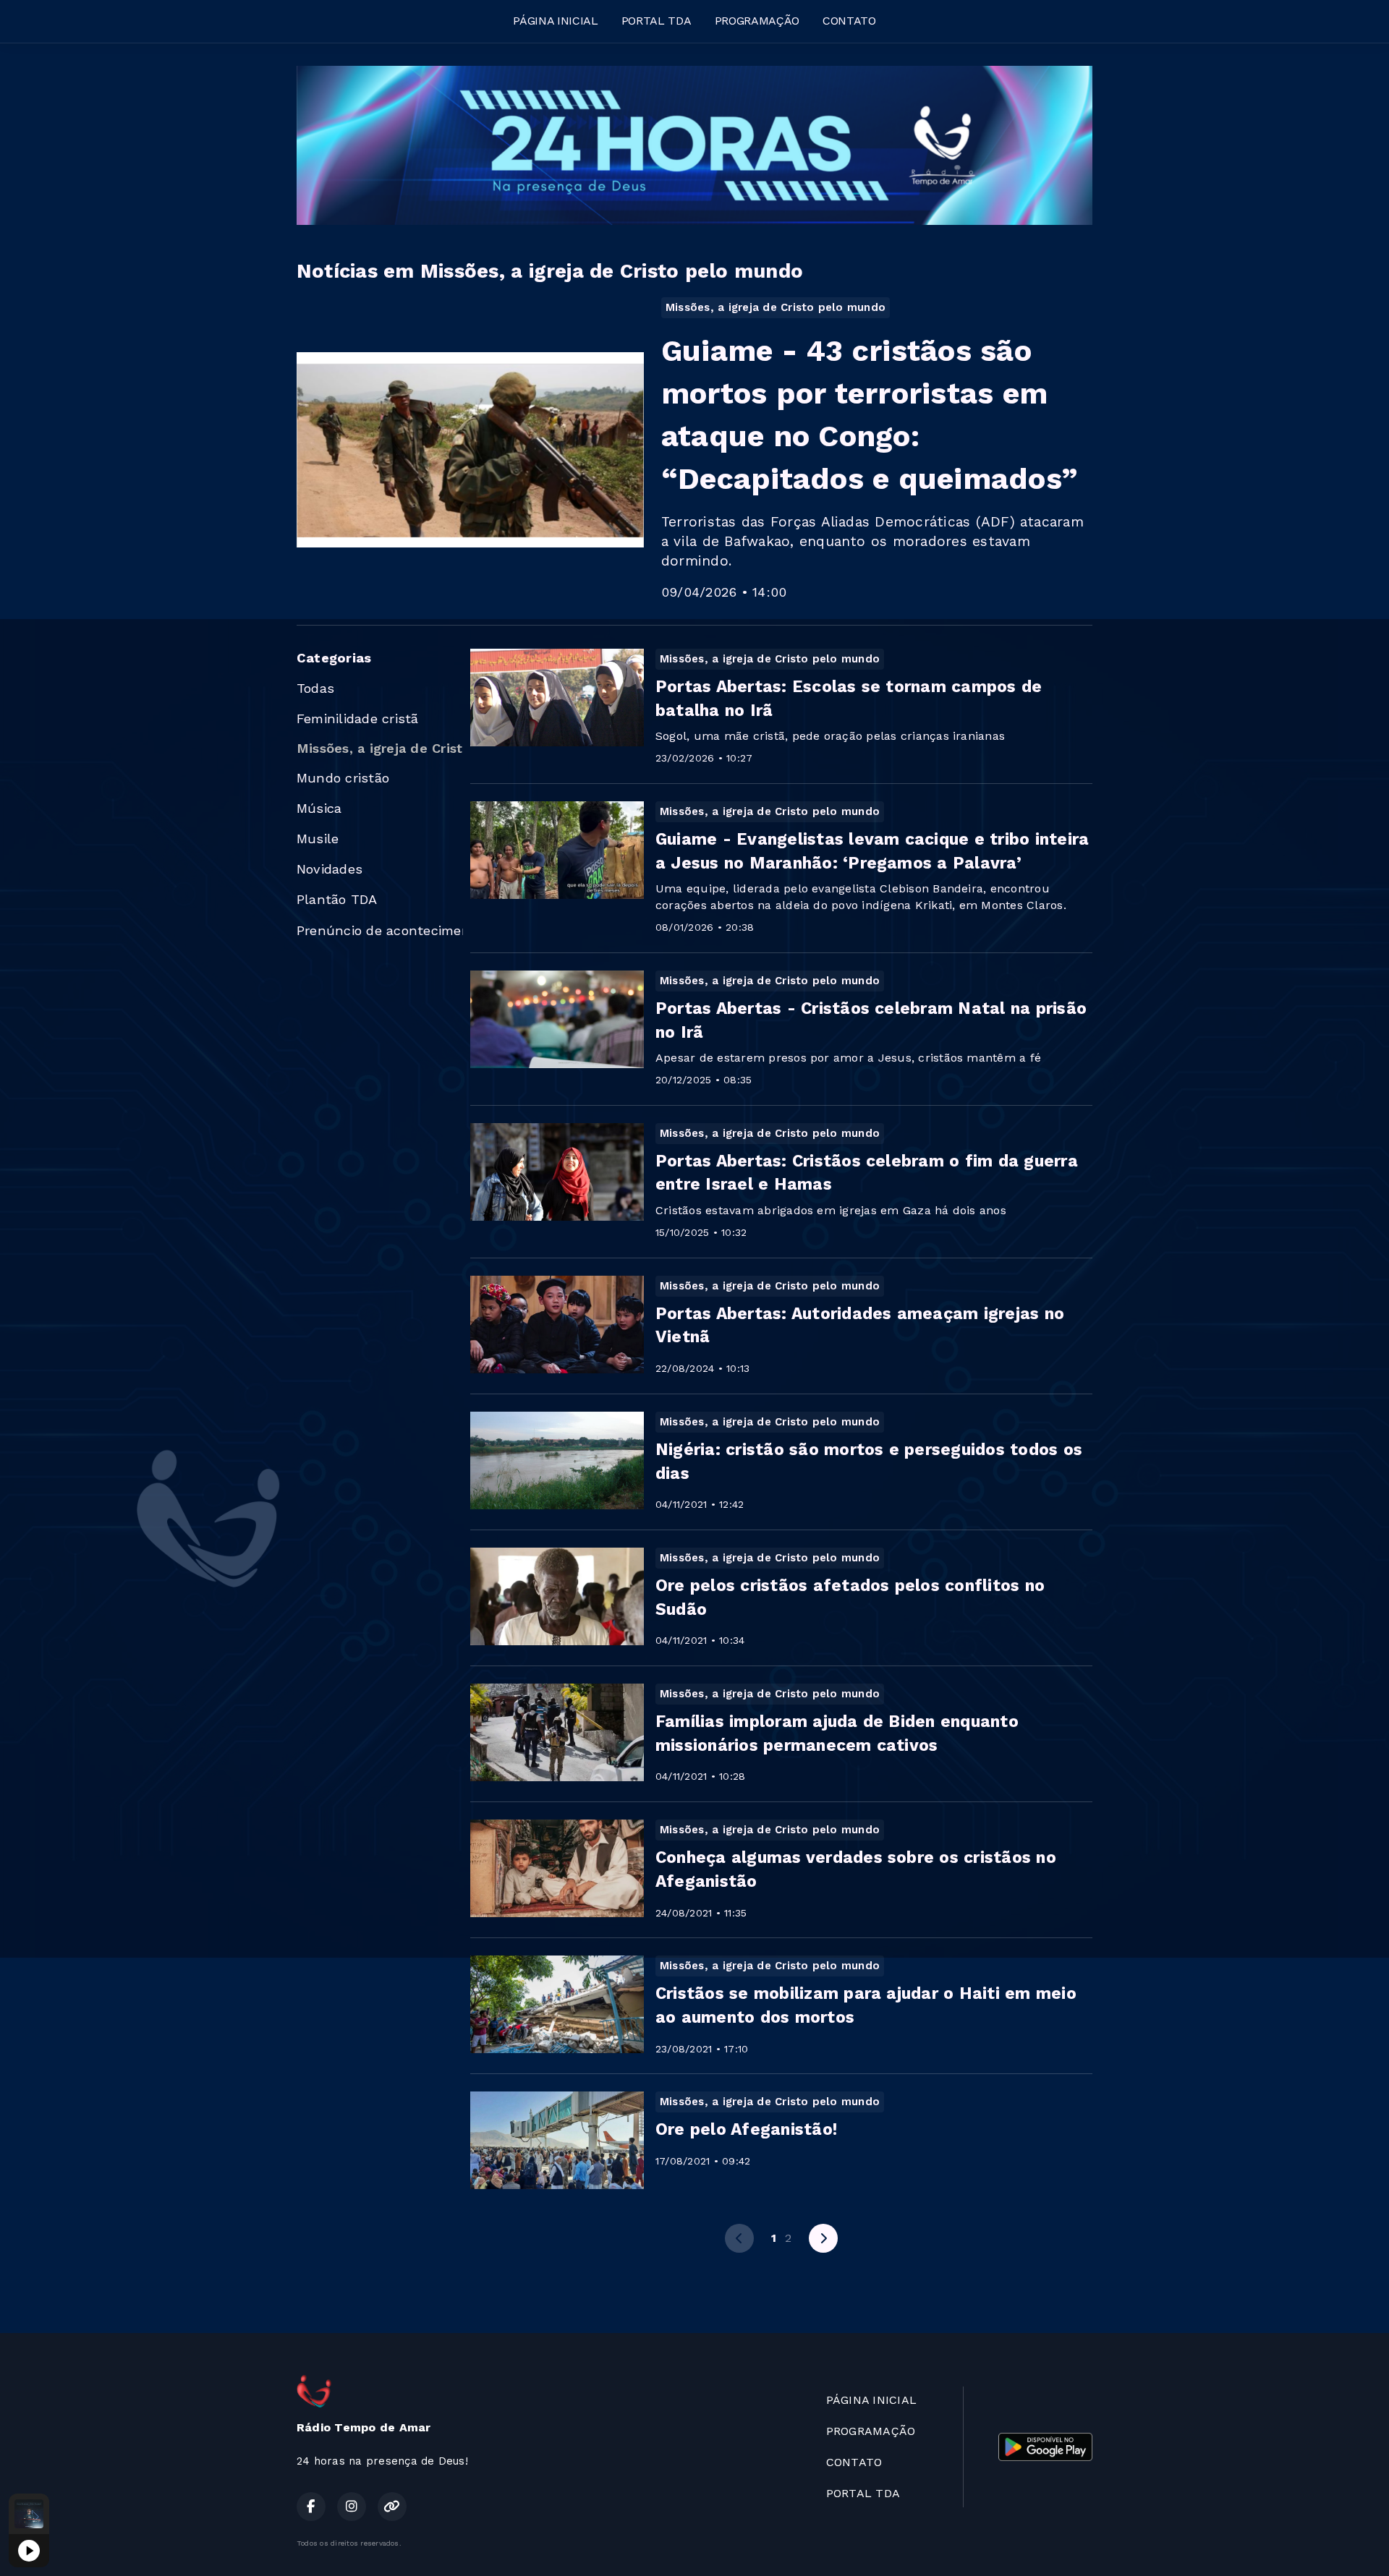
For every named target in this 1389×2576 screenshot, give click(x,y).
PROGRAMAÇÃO (757, 21)
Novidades (330, 869)
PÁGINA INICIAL (556, 21)
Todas (315, 688)
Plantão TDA (337, 899)
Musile (318, 839)
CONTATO (849, 21)
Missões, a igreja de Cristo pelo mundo (380, 748)
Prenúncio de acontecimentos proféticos (380, 930)
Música (319, 808)
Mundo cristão (343, 778)
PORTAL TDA (657, 21)
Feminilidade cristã (358, 718)
